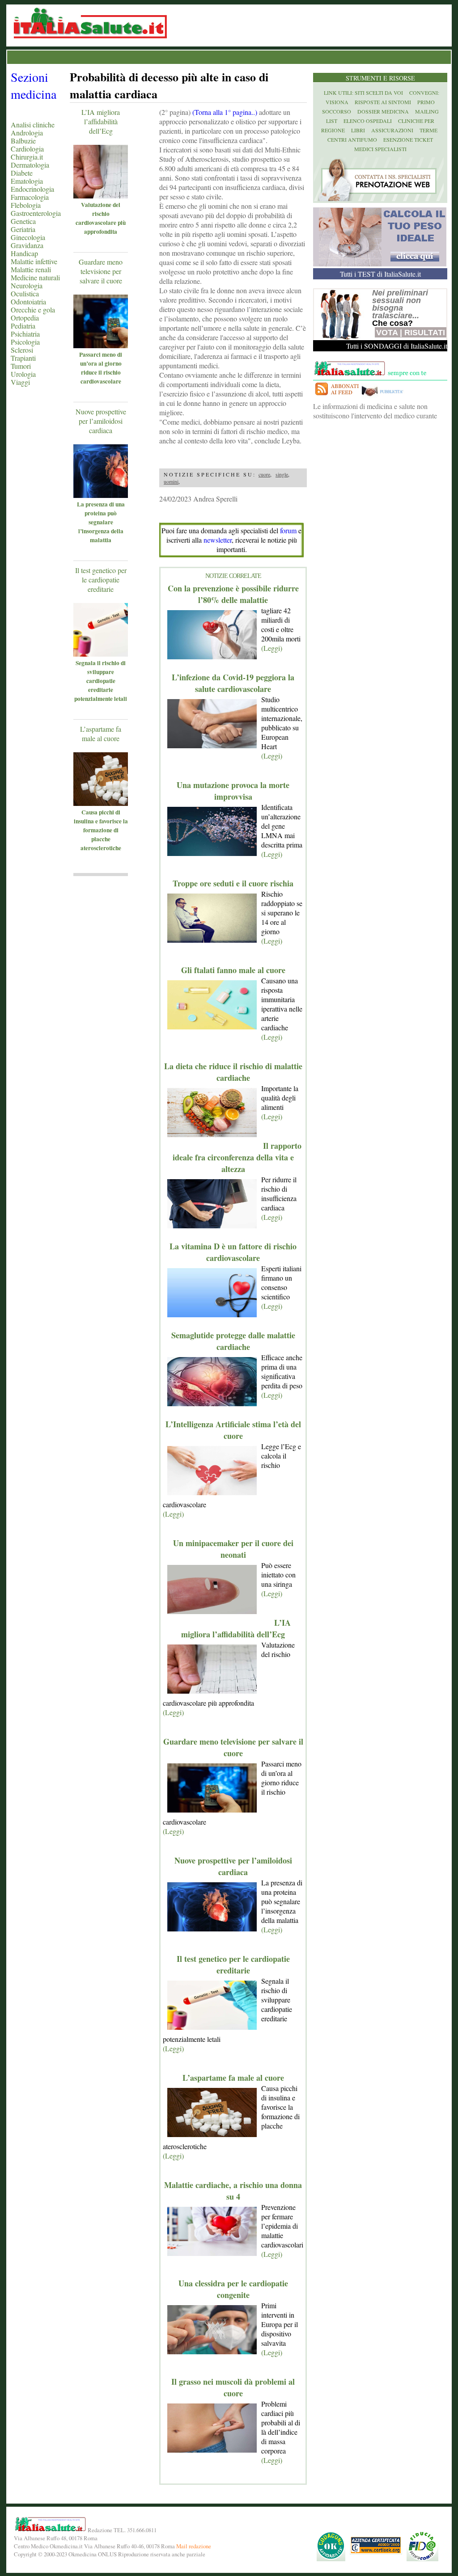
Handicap (24, 253)
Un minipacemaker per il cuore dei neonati (233, 1549)
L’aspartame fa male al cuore (101, 734)
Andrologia (27, 133)
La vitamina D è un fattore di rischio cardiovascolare (233, 1252)
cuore (264, 474)
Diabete (22, 173)
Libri (358, 130)
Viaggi (20, 382)
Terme (428, 130)
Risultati (425, 333)
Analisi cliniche (33, 124)
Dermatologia (30, 165)
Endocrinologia (32, 189)
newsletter (218, 540)
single (282, 474)
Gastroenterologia (36, 213)
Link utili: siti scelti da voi (363, 93)
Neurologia (27, 285)
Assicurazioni (392, 130)
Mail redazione (194, 2546)
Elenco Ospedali (368, 121)
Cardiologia (27, 149)
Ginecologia (28, 237)
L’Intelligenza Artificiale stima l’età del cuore (233, 1430)
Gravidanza (27, 245)
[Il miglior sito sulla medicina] (385, 397)
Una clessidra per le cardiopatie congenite (233, 2289)
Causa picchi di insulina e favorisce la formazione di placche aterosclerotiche (101, 830)
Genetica (23, 221)
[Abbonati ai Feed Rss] (336, 397)
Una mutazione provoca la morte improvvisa (233, 791)
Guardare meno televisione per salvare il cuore (101, 271)
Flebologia (26, 205)
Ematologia (27, 181)
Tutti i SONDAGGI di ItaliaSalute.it (397, 346)
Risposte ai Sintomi (383, 102)
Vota (387, 333)
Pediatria (23, 326)
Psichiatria (25, 334)
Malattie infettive (34, 261)
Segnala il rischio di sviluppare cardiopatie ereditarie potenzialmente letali (101, 681)
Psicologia (25, 342)
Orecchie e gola (33, 310)
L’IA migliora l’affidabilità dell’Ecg (101, 121)
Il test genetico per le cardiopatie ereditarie (101, 580)
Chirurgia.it (27, 157)
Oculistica (25, 293)
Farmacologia (30, 197)
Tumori (21, 366)
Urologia (23, 374)
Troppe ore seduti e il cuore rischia (233, 883)
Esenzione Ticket (408, 139)
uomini (171, 481)
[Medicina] (114, 196)
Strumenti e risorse (380, 78)
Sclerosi (22, 350)
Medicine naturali (35, 277)
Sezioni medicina (34, 85)
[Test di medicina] (380, 264)
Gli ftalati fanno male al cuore (233, 970)
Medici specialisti (380, 149)
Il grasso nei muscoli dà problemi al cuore (233, 2387)
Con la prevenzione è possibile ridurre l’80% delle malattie (233, 594)
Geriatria (23, 229)
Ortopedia (25, 318)
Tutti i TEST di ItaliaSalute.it (380, 274)
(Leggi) (272, 648)
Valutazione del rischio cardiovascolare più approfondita (101, 218)
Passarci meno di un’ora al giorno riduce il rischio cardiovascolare (101, 368)
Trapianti (23, 358)
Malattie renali (31, 269)
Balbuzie (23, 141)
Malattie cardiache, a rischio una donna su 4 (233, 2191)
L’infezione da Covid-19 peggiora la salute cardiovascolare (233, 683)
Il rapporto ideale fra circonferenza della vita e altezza (237, 1157)
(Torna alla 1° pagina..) (225, 112)
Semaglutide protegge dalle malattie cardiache (233, 1341)
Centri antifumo (352, 139)
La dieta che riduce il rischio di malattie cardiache (233, 1072)
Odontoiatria (28, 301)
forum (288, 530)
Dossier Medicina (383, 111)
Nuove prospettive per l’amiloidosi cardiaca (101, 421)
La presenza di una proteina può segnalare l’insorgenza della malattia (101, 522)
